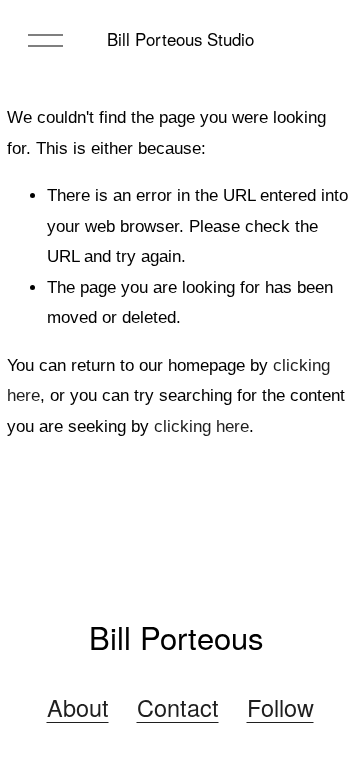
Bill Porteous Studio (180, 39)
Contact (178, 708)
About (78, 708)
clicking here (201, 426)
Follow (280, 708)
